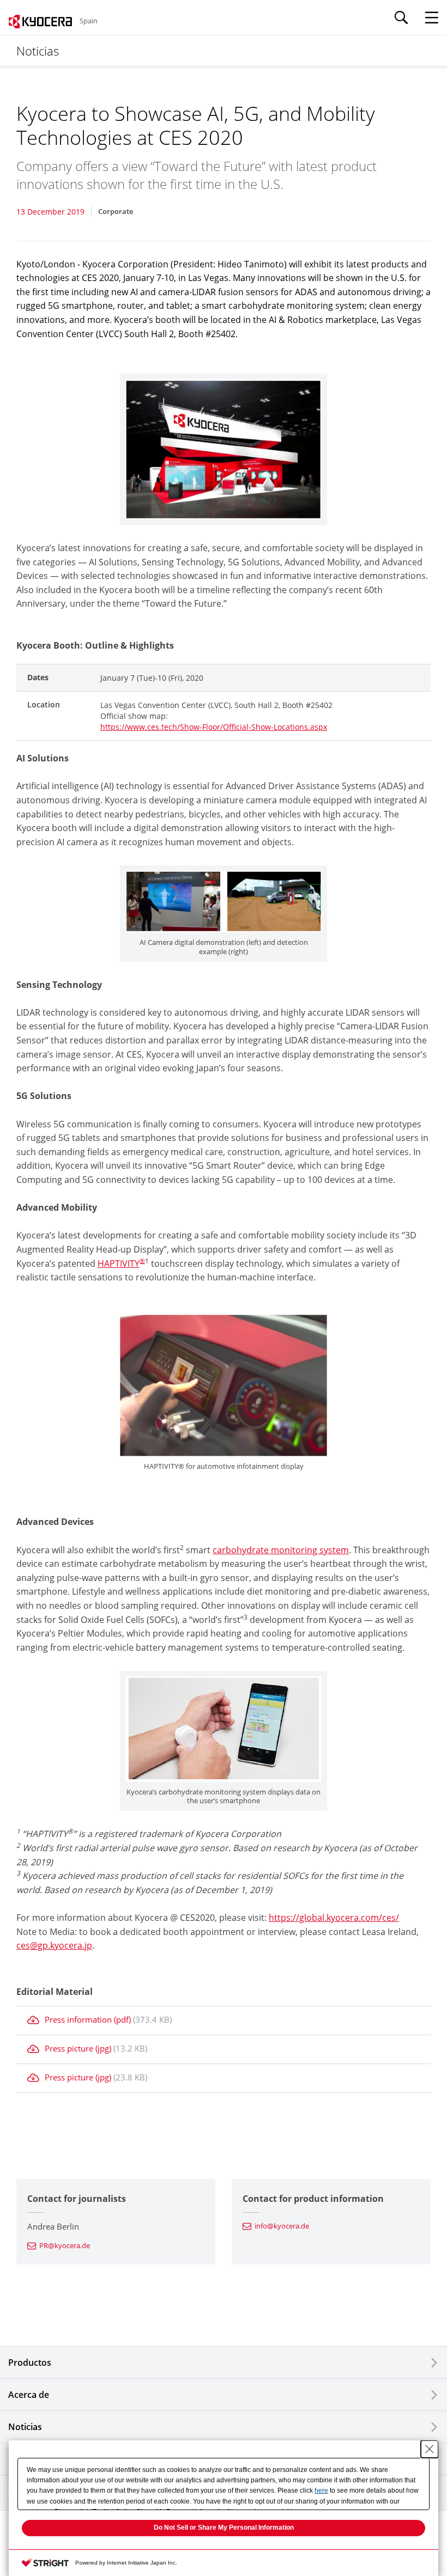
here (321, 2490)
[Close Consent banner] (430, 2449)
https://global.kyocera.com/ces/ (334, 1918)
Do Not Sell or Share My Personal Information (224, 2528)
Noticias (25, 2427)
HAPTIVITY (119, 1263)
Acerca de (29, 2395)
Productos (30, 2363)
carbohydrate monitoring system (281, 1550)
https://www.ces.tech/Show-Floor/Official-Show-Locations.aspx (214, 727)
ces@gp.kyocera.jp (54, 1945)
